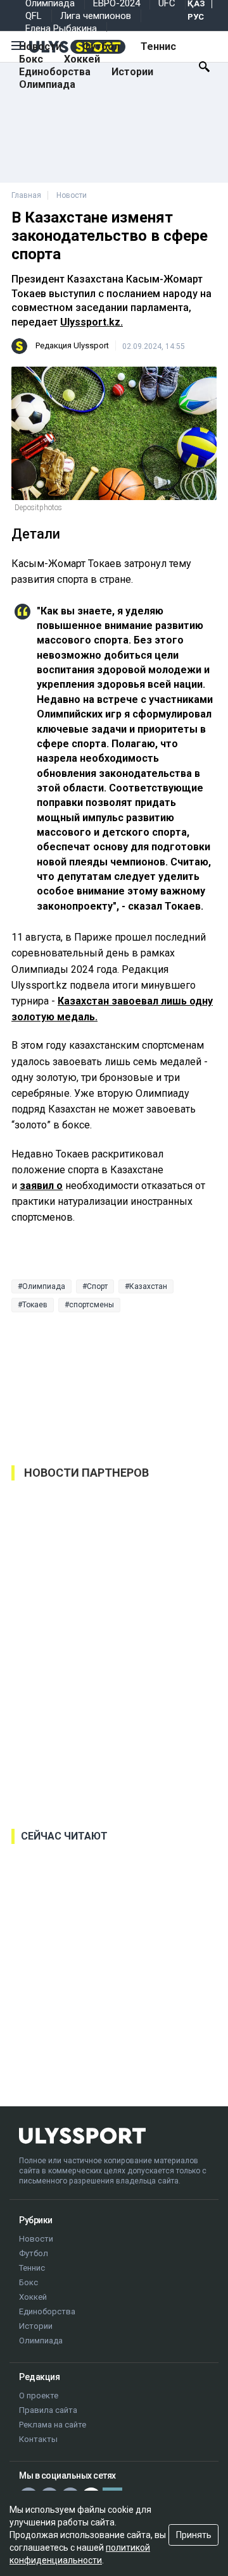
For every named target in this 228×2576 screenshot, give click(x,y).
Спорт (97, 1286)
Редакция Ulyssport (72, 345)
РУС (196, 17)
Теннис (158, 46)
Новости (40, 46)
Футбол (101, 46)
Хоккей (82, 59)
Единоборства (55, 72)
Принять (194, 2535)
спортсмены (92, 1305)
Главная (26, 195)
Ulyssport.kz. (92, 322)
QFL (34, 16)
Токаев (35, 1305)
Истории (132, 72)
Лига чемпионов (96, 16)
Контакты (38, 2439)
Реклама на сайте (53, 2425)
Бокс (31, 59)
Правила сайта (48, 2410)
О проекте (39, 2396)
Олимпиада (47, 84)
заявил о (41, 1186)
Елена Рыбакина (61, 28)
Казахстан (148, 1286)
